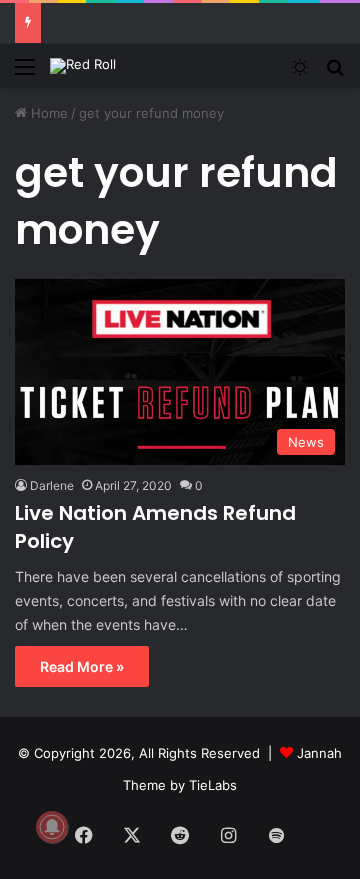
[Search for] (335, 73)
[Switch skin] (300, 73)
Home (47, 113)
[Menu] (25, 73)
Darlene (52, 485)
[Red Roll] (83, 66)
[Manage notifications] (52, 827)
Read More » (82, 666)
